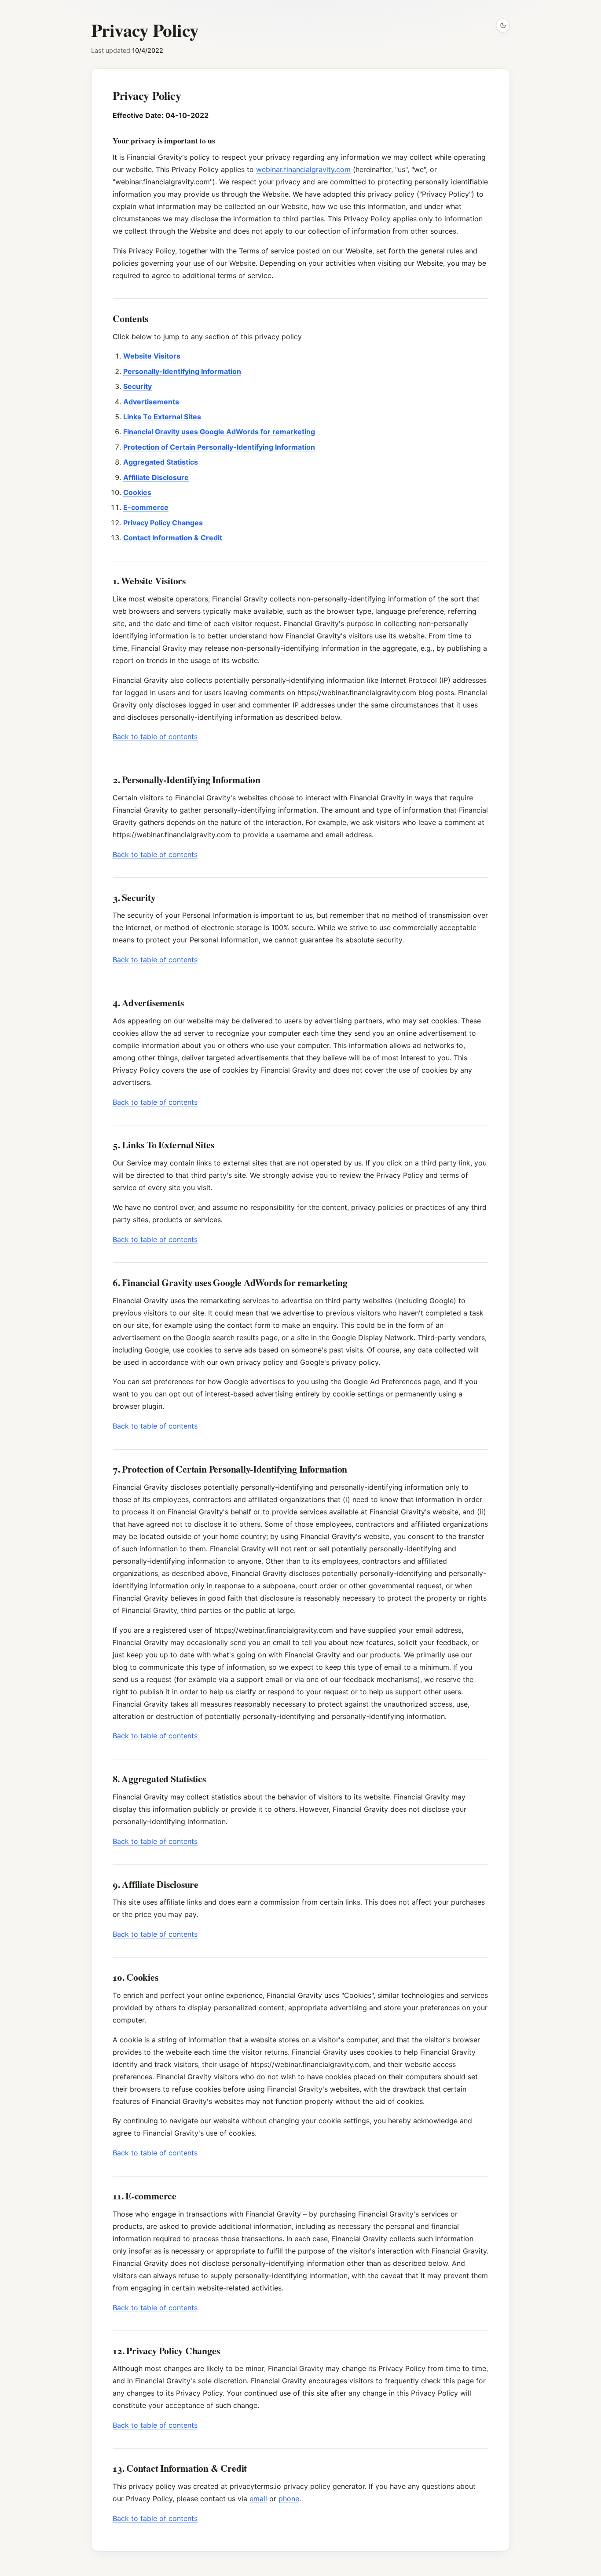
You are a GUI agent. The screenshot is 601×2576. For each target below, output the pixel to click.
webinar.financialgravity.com (303, 169)
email (258, 2499)
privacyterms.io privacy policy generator (297, 2486)
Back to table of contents (155, 737)
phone (289, 2499)
